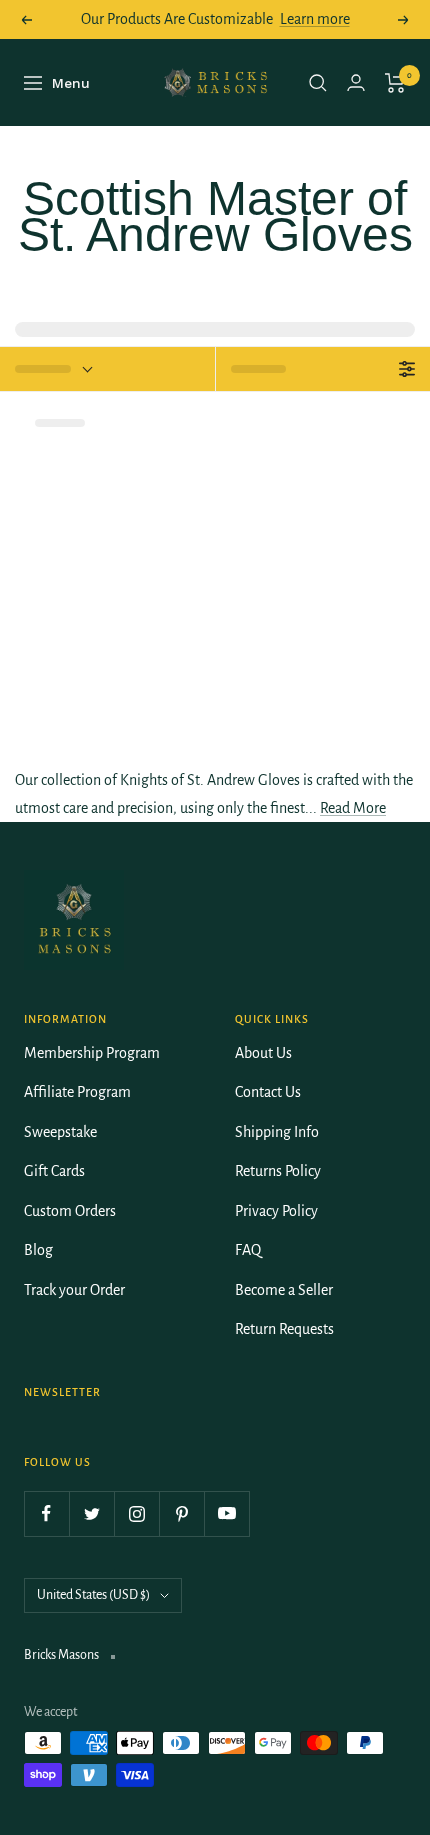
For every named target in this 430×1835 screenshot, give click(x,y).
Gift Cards (54, 1171)
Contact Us (268, 1092)
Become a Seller (284, 1290)
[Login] (356, 82)
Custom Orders (70, 1211)
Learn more (315, 19)
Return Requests (284, 1329)
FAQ (248, 1250)
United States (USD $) (93, 1595)
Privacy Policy (276, 1211)
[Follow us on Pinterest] (181, 1513)
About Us (263, 1053)
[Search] (318, 83)
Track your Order (74, 1290)
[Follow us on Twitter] (91, 1513)
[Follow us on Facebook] (46, 1513)
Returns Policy (278, 1171)
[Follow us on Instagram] (136, 1513)
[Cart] (395, 83)
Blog (38, 1250)
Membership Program (92, 1053)
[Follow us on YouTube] (226, 1513)
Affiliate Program (77, 1092)
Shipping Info (277, 1132)
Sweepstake (60, 1132)
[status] (107, 369)
